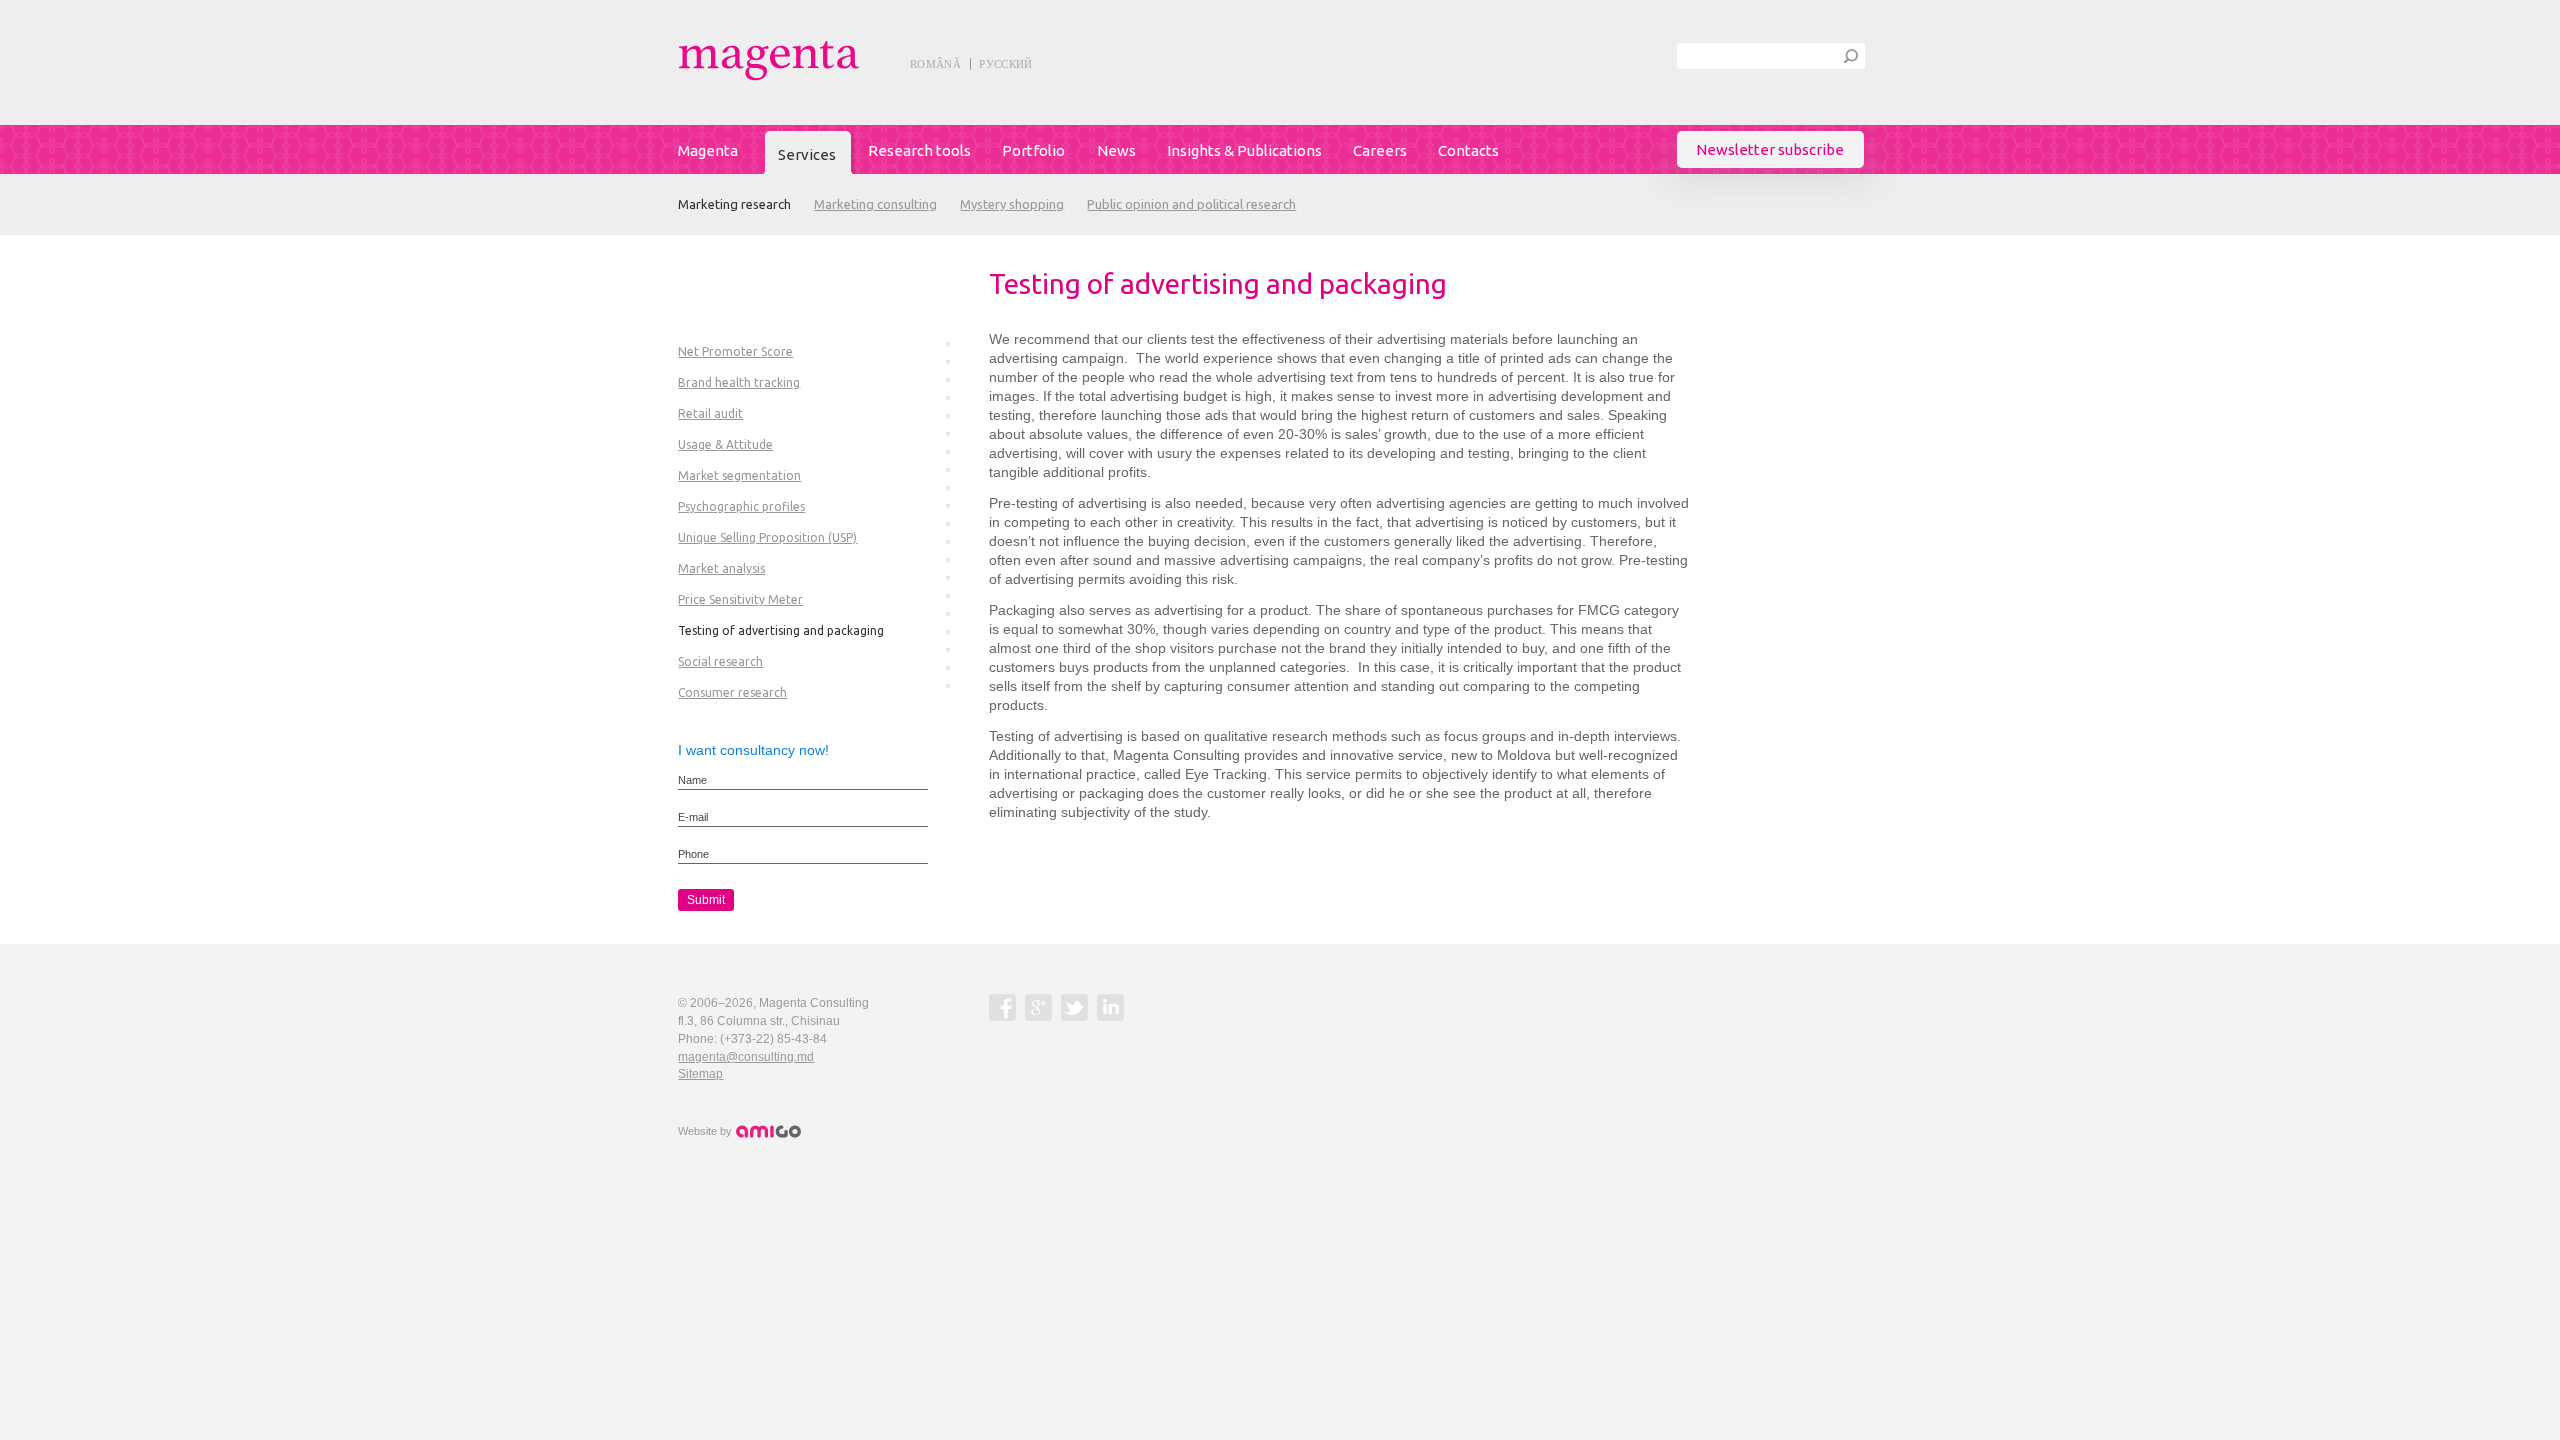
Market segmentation (739, 475)
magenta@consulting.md (746, 1057)
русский (1005, 64)
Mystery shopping (1012, 204)
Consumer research (732, 692)
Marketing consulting (875, 204)
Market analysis (721, 568)
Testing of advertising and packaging (781, 630)
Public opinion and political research (1191, 204)
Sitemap (700, 1074)
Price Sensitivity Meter (740, 599)
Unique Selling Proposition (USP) (767, 537)
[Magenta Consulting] (814, 60)
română (935, 64)
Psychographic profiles (741, 506)
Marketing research (734, 204)
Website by (706, 1131)
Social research (720, 661)
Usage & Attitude (725, 444)
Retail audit (710, 413)
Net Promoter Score (735, 351)
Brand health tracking (739, 382)
